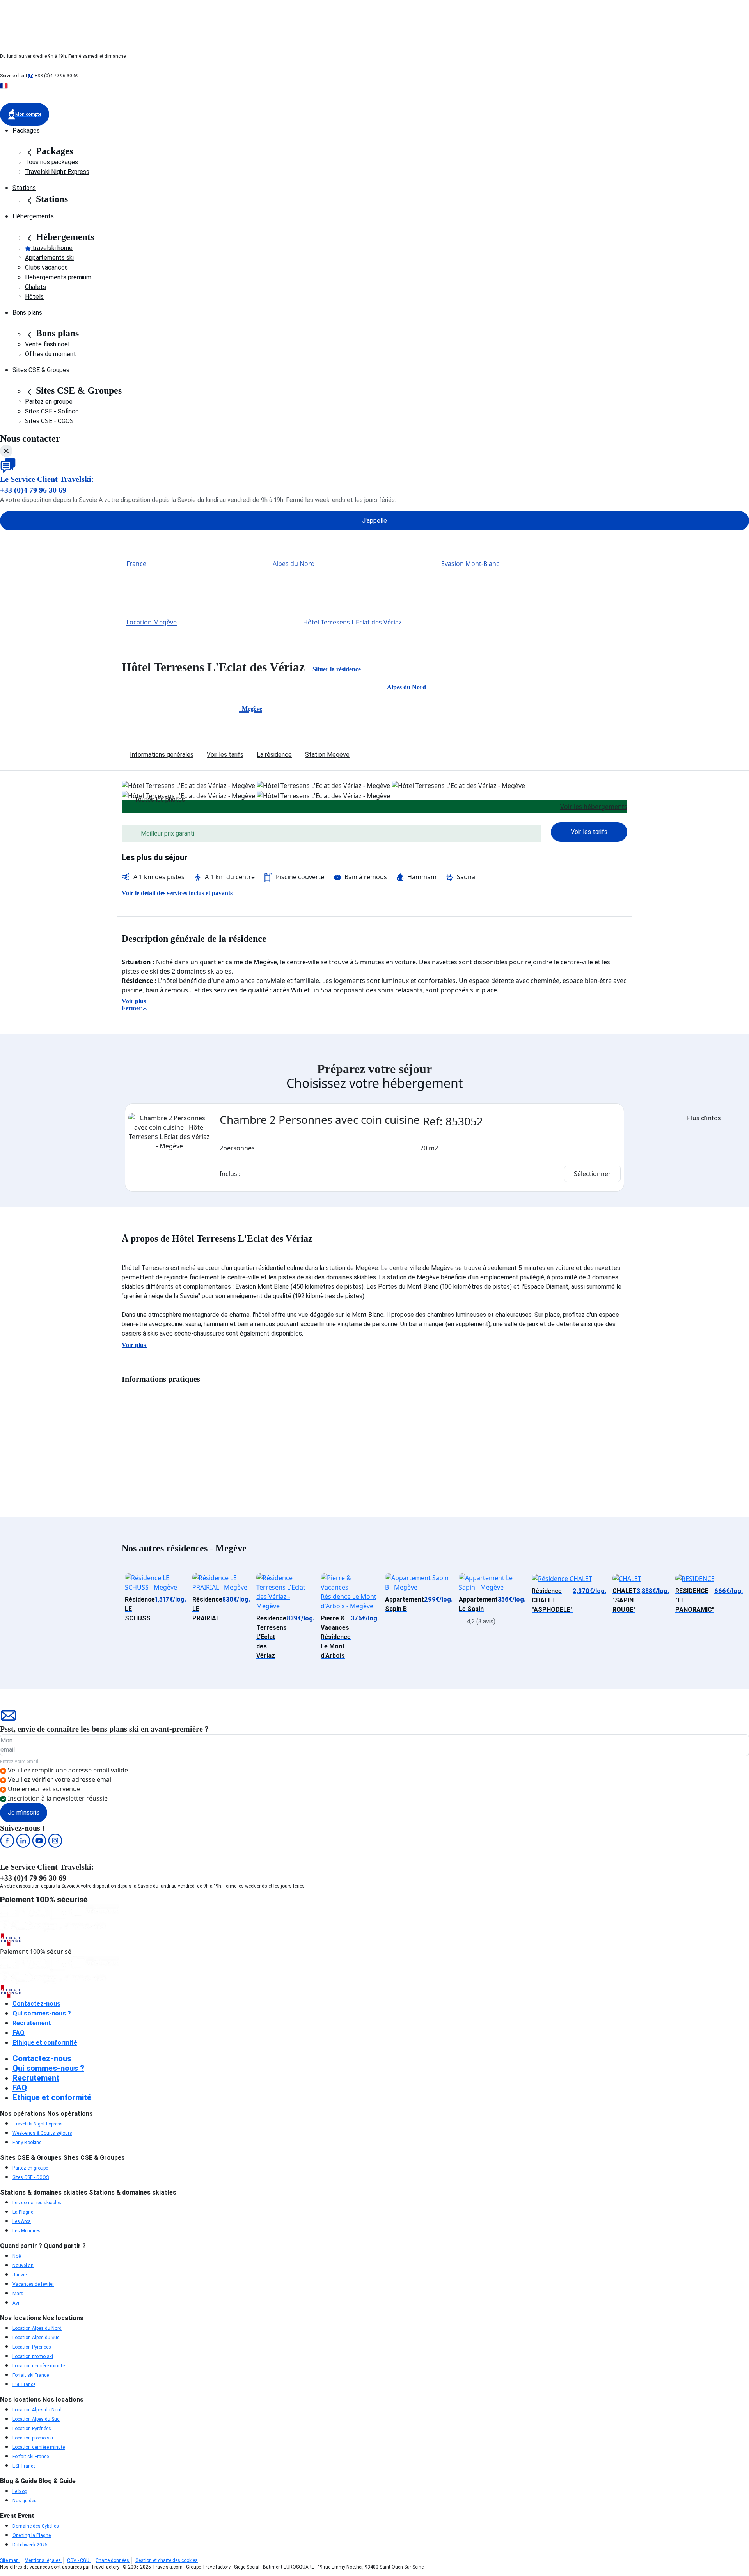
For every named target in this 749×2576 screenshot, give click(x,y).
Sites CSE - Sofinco (52, 411)
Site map (10, 2560)
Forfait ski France (31, 2375)
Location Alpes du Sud (36, 2338)
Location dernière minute (39, 2366)
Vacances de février (33, 2284)
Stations (24, 188)
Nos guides (25, 2501)
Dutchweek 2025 (30, 2545)
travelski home (52, 248)
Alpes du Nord (294, 564)
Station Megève (327, 755)
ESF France (24, 2384)
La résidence (274, 755)
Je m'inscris (24, 1812)
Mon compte (28, 114)
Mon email (8, 1745)
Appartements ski (49, 258)
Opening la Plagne (32, 2535)
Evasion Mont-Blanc (470, 564)
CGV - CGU (79, 2560)
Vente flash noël (47, 344)
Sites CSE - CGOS (49, 421)
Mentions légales (43, 2560)
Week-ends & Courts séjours (42, 2133)
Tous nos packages (51, 162)
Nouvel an (23, 2266)
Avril (17, 2303)
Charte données (113, 2560)
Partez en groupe (49, 402)
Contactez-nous (36, 2004)
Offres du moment (51, 354)
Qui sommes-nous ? (42, 2013)
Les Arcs (22, 2221)
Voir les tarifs (225, 755)
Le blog (20, 2491)
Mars (18, 2294)
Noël (17, 2256)
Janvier (20, 2275)
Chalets (35, 287)
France (136, 564)
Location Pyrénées (32, 2347)
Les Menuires (27, 2231)
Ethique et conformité (45, 2043)
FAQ (19, 2033)
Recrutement (32, 2023)
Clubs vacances (46, 267)
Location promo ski (33, 2356)
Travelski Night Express (57, 172)
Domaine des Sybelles (36, 2526)
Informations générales (162, 755)
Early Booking (27, 2143)
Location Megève (152, 623)
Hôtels (34, 297)
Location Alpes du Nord (37, 2328)
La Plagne (23, 2212)
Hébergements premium (58, 277)
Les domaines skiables (37, 2203)
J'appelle (374, 521)
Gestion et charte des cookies (167, 2560)
